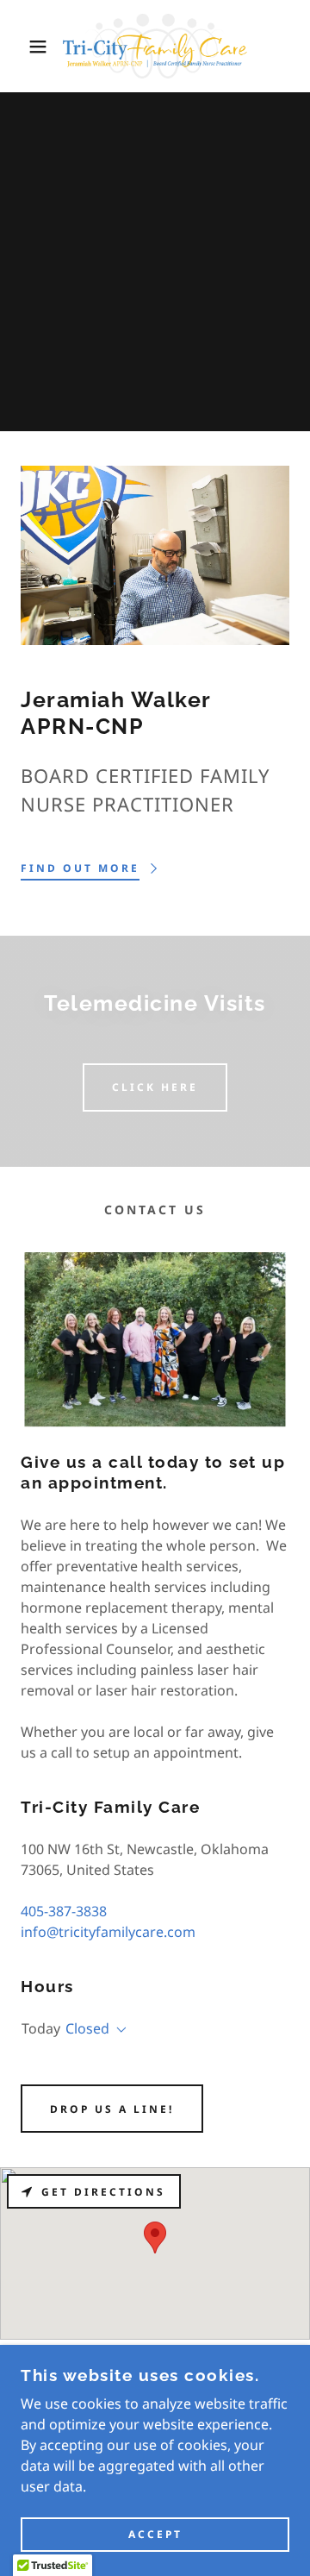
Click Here (155, 1087)
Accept (155, 2535)
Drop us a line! (112, 2109)
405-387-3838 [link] (64, 1911)
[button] (25, 47)
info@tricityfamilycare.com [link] (108, 1932)
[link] (155, 46)
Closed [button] (87, 2028)
